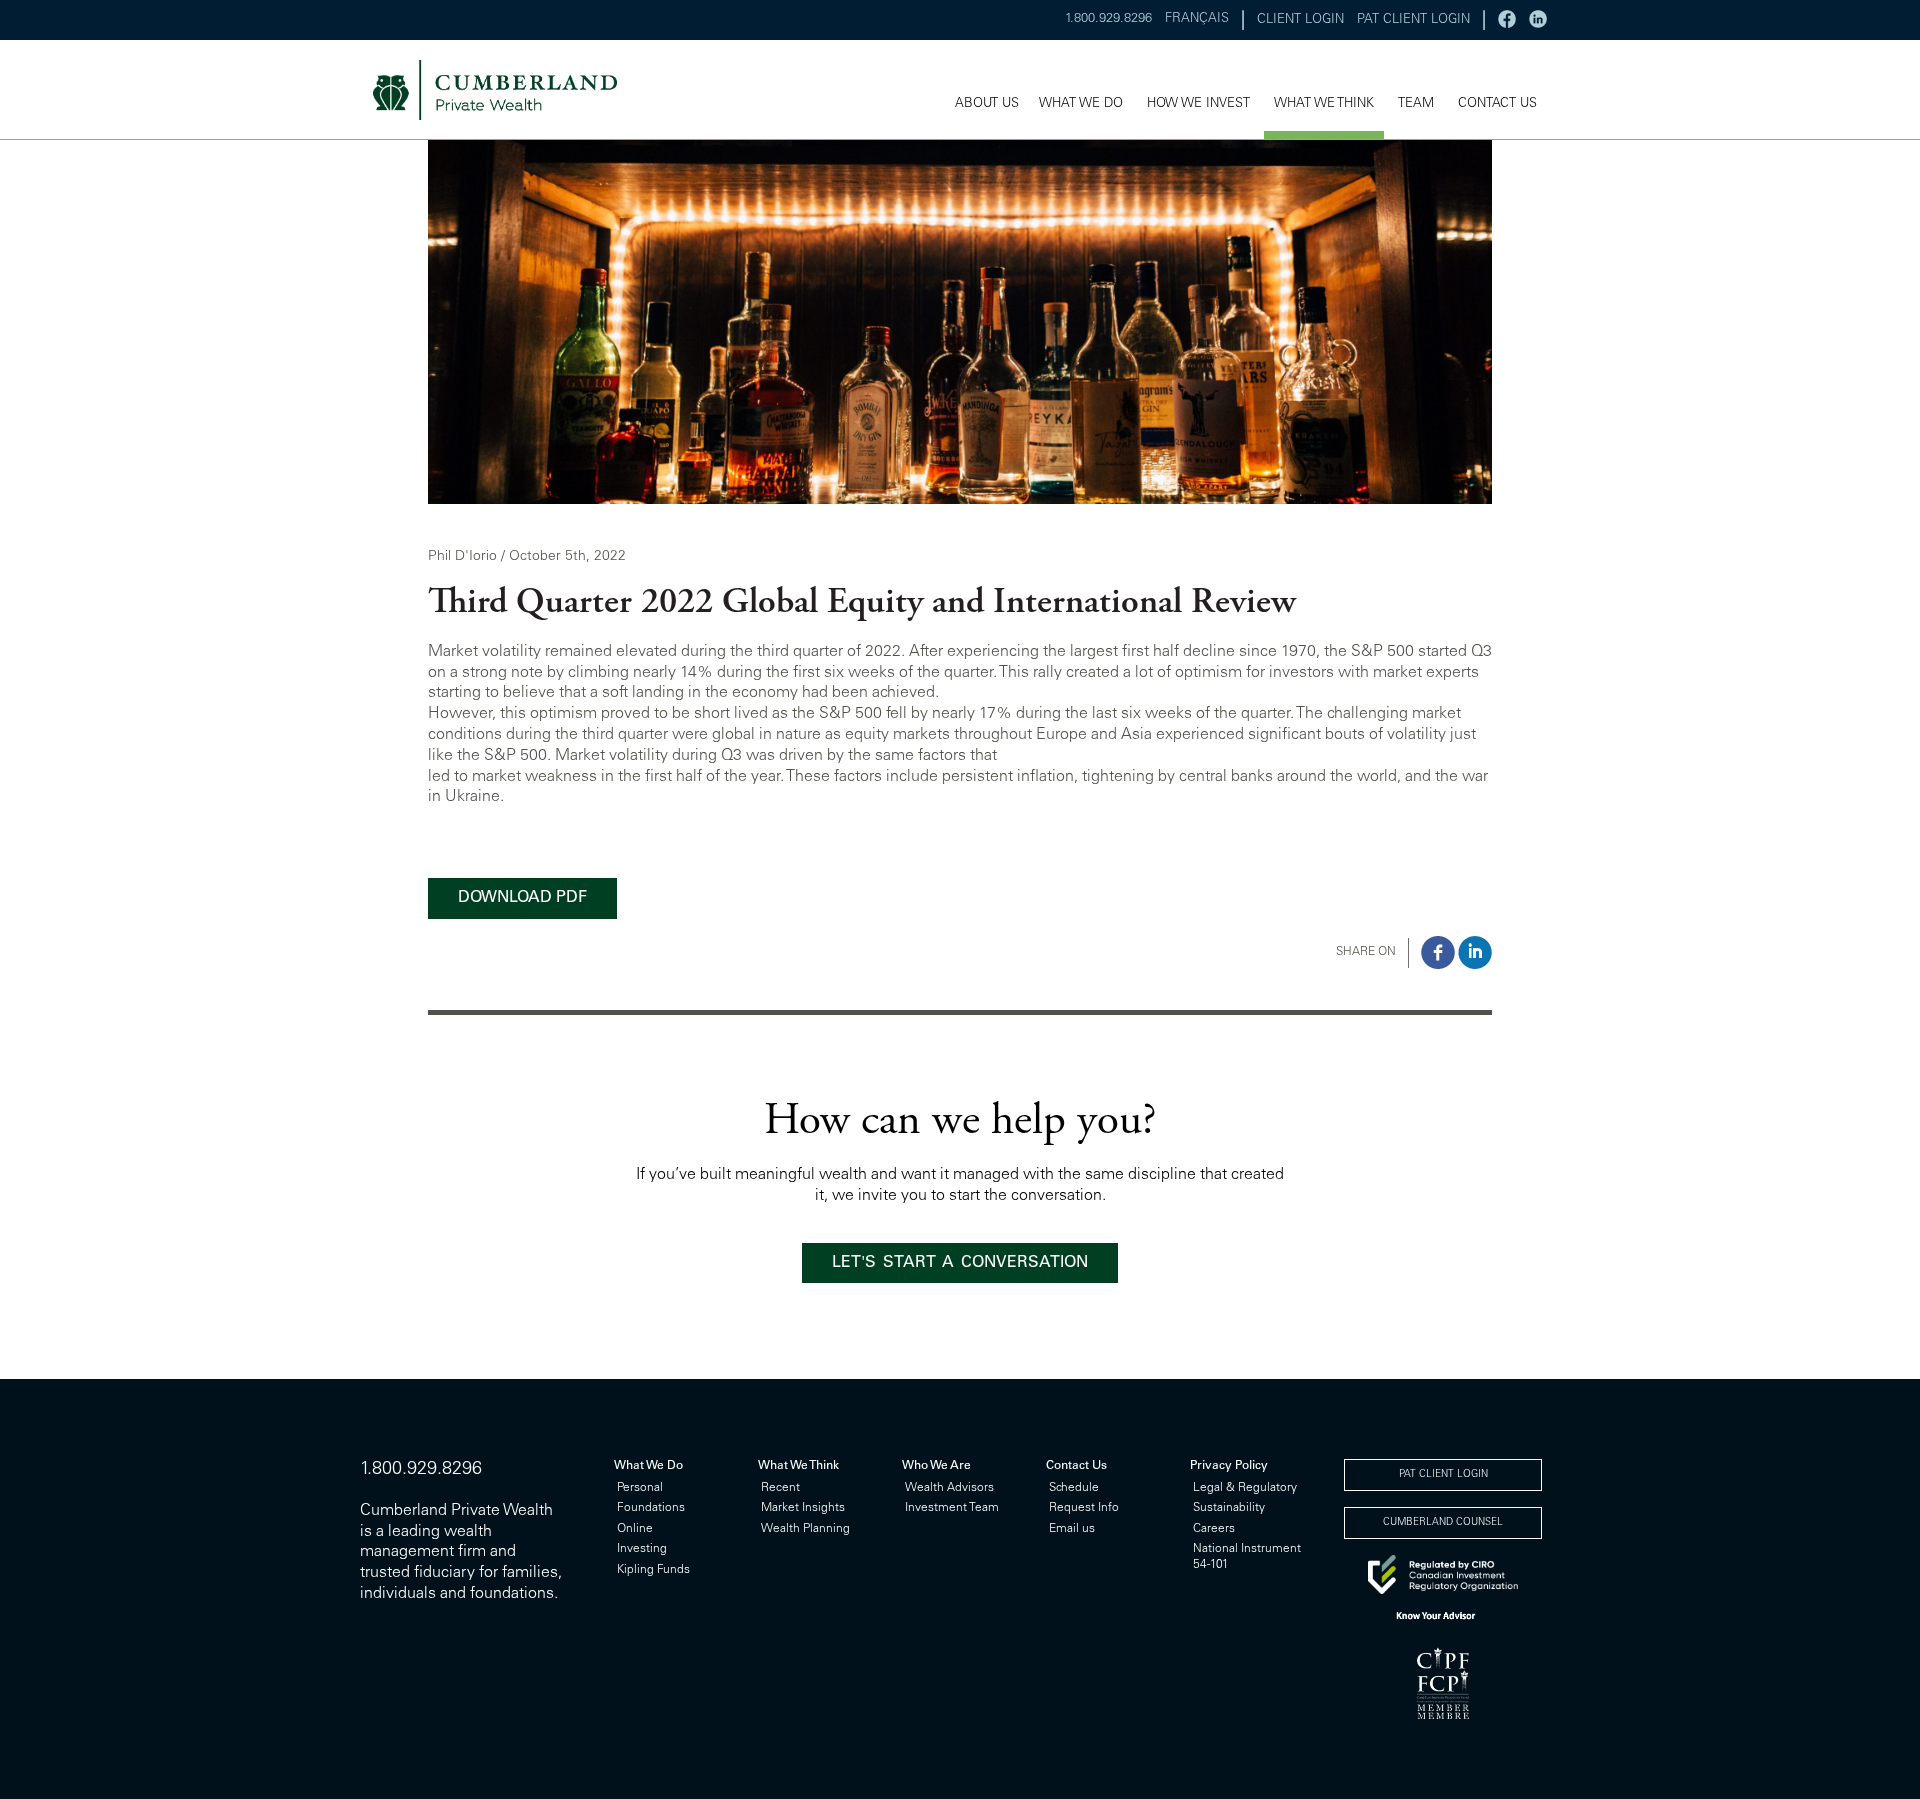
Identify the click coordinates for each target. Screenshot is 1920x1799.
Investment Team (952, 1508)
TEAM (1416, 104)
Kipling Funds (653, 1570)
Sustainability (1229, 1508)
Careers (1214, 1529)
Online (635, 1529)
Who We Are (936, 1466)
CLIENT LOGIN (1300, 20)
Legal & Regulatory (1245, 1488)
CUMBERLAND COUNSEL (1443, 1523)
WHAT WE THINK (1324, 104)
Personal (640, 1488)
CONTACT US (1497, 104)
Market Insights (803, 1508)
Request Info (1084, 1508)
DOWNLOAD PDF (522, 898)
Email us (1072, 1529)
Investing (642, 1549)
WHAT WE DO (1081, 104)
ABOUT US (987, 104)
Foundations (651, 1508)
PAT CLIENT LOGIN (1413, 20)
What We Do (648, 1466)
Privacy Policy (1229, 1466)
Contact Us (1076, 1466)
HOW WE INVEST (1198, 104)
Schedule (1074, 1488)
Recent (780, 1488)
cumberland (508, 90)
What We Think (798, 1466)
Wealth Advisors (949, 1488)
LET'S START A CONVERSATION (960, 1263)
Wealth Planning (805, 1529)
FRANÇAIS (1197, 19)
